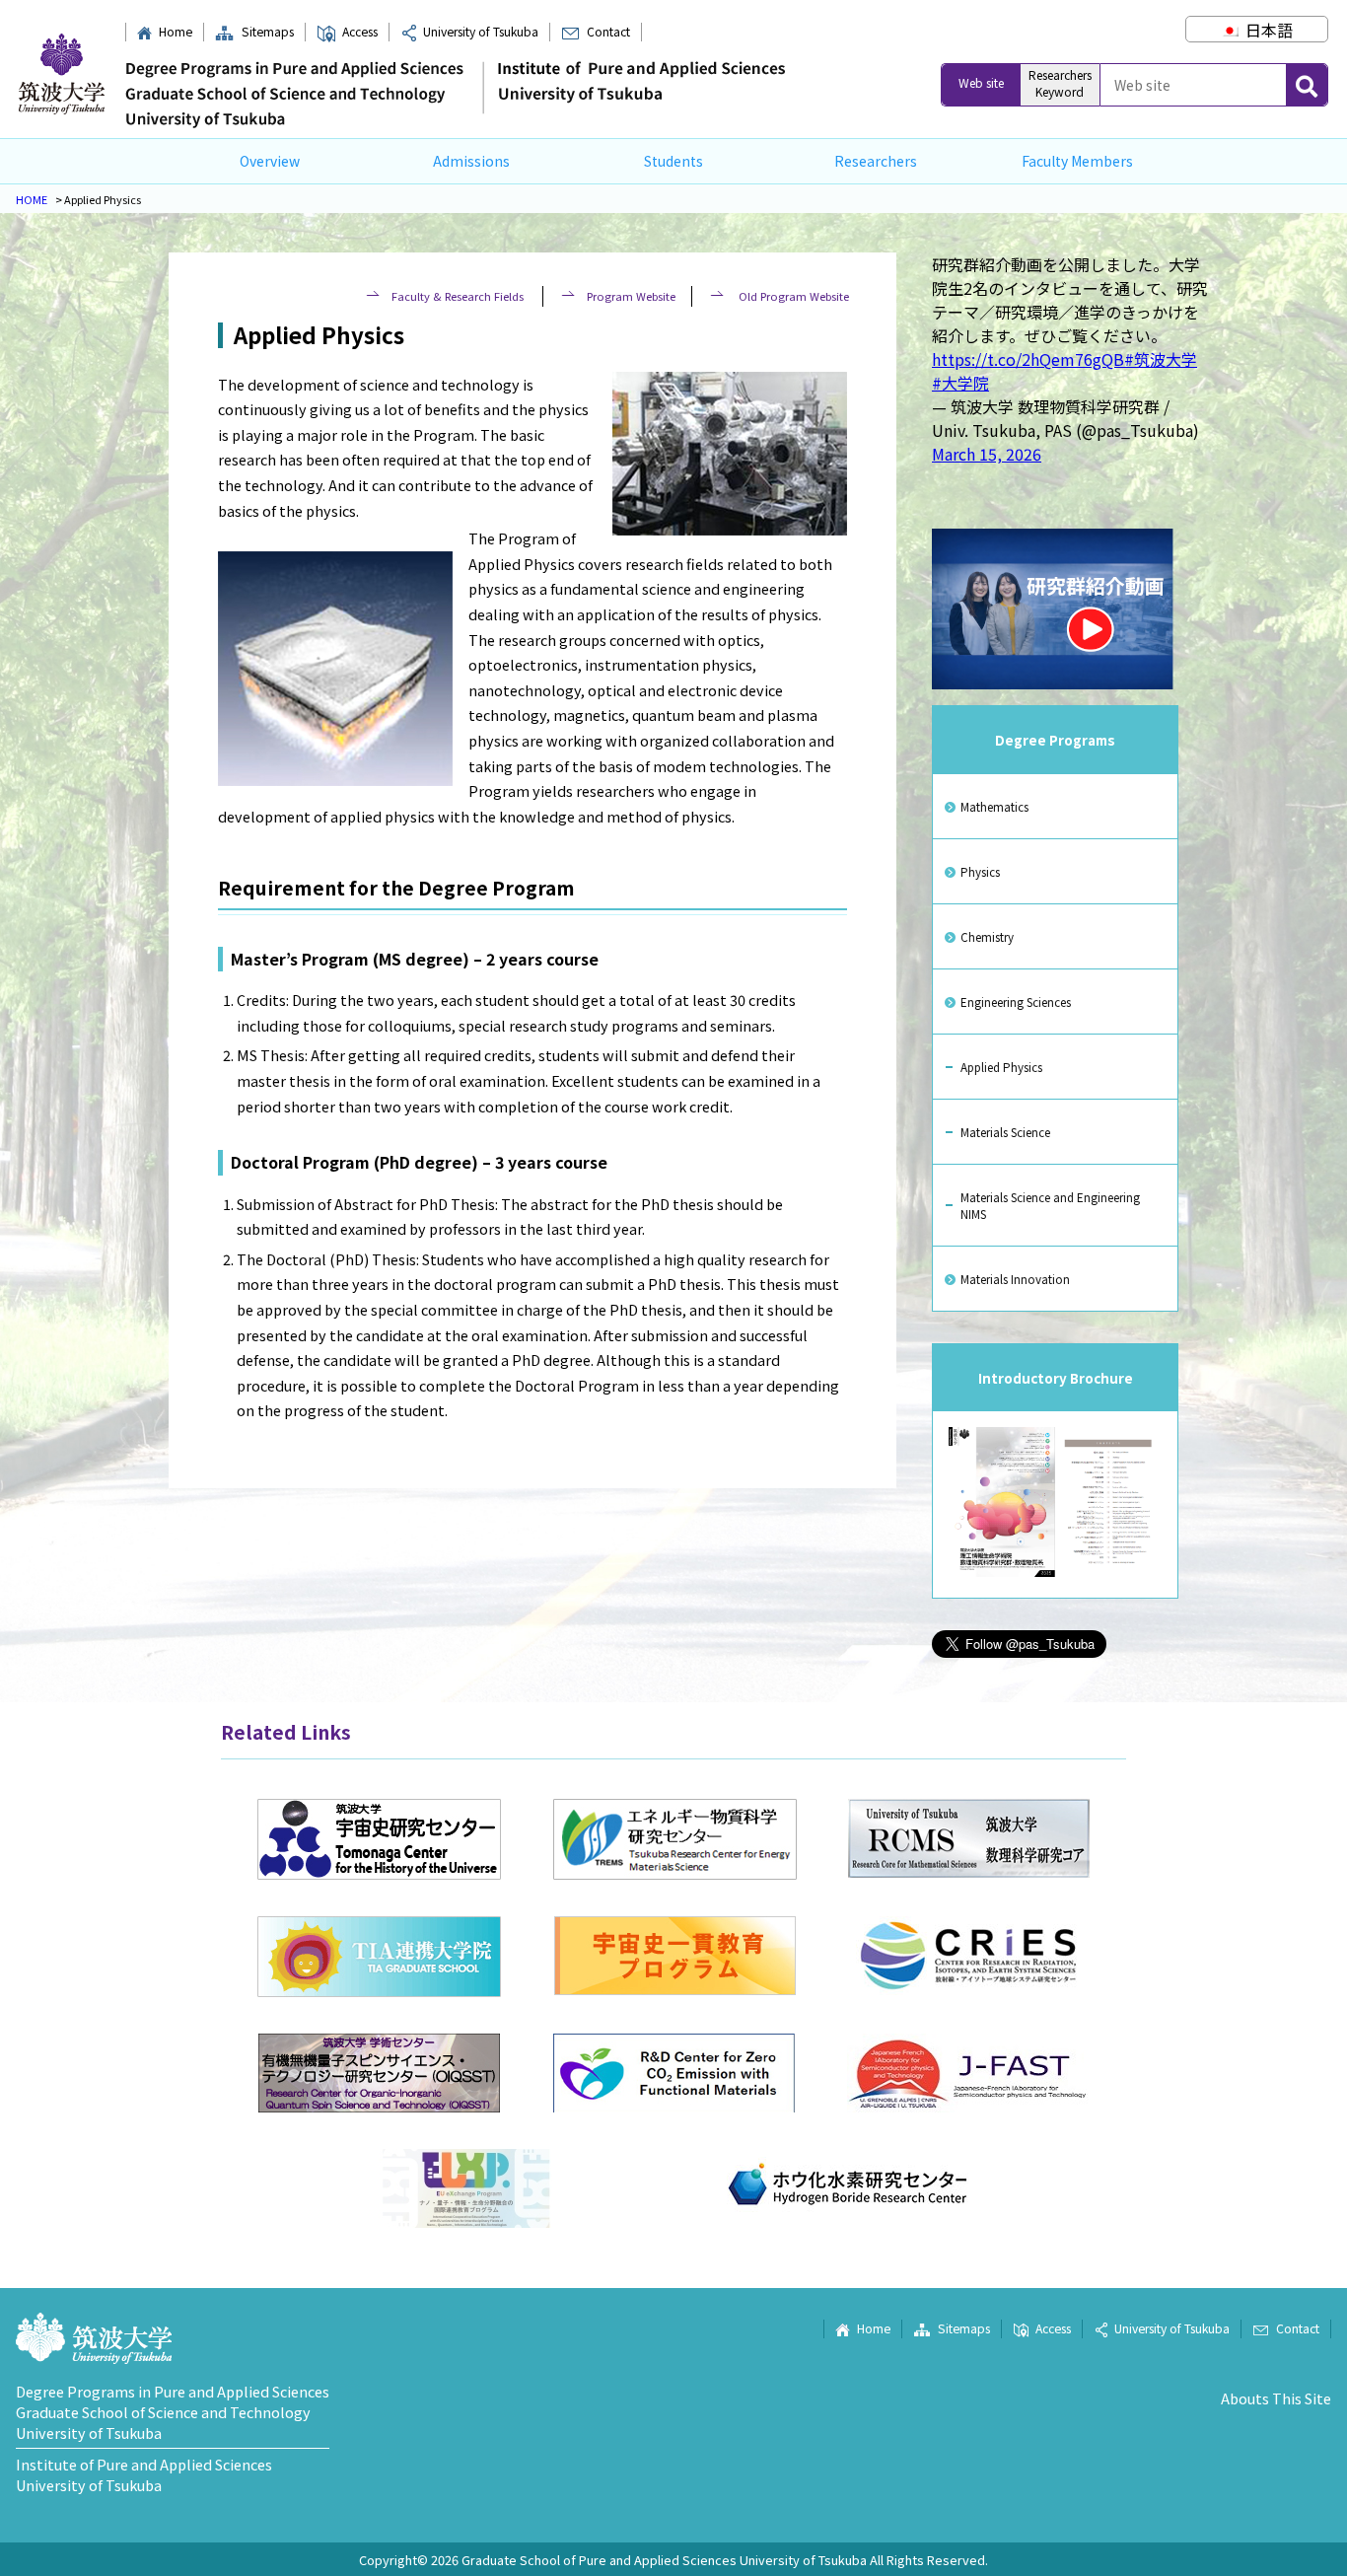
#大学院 (960, 383)
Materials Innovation (1015, 1279)
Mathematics (994, 806)
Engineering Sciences (1016, 1002)
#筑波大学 (1161, 359)
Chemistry (987, 936)
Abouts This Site (1276, 2398)
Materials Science (1005, 1132)
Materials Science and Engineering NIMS (1050, 1205)
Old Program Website (792, 296)
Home (175, 32)
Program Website (631, 296)
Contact (608, 32)
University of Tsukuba (481, 32)
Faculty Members (1077, 161)
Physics (980, 871)
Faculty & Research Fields (459, 296)
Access (360, 32)
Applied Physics (1001, 1067)
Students (673, 161)
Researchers (876, 161)
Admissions (471, 161)
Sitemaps (267, 32)
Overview (270, 161)
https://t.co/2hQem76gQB (1028, 359)
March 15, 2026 (987, 454)
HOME (32, 199)
